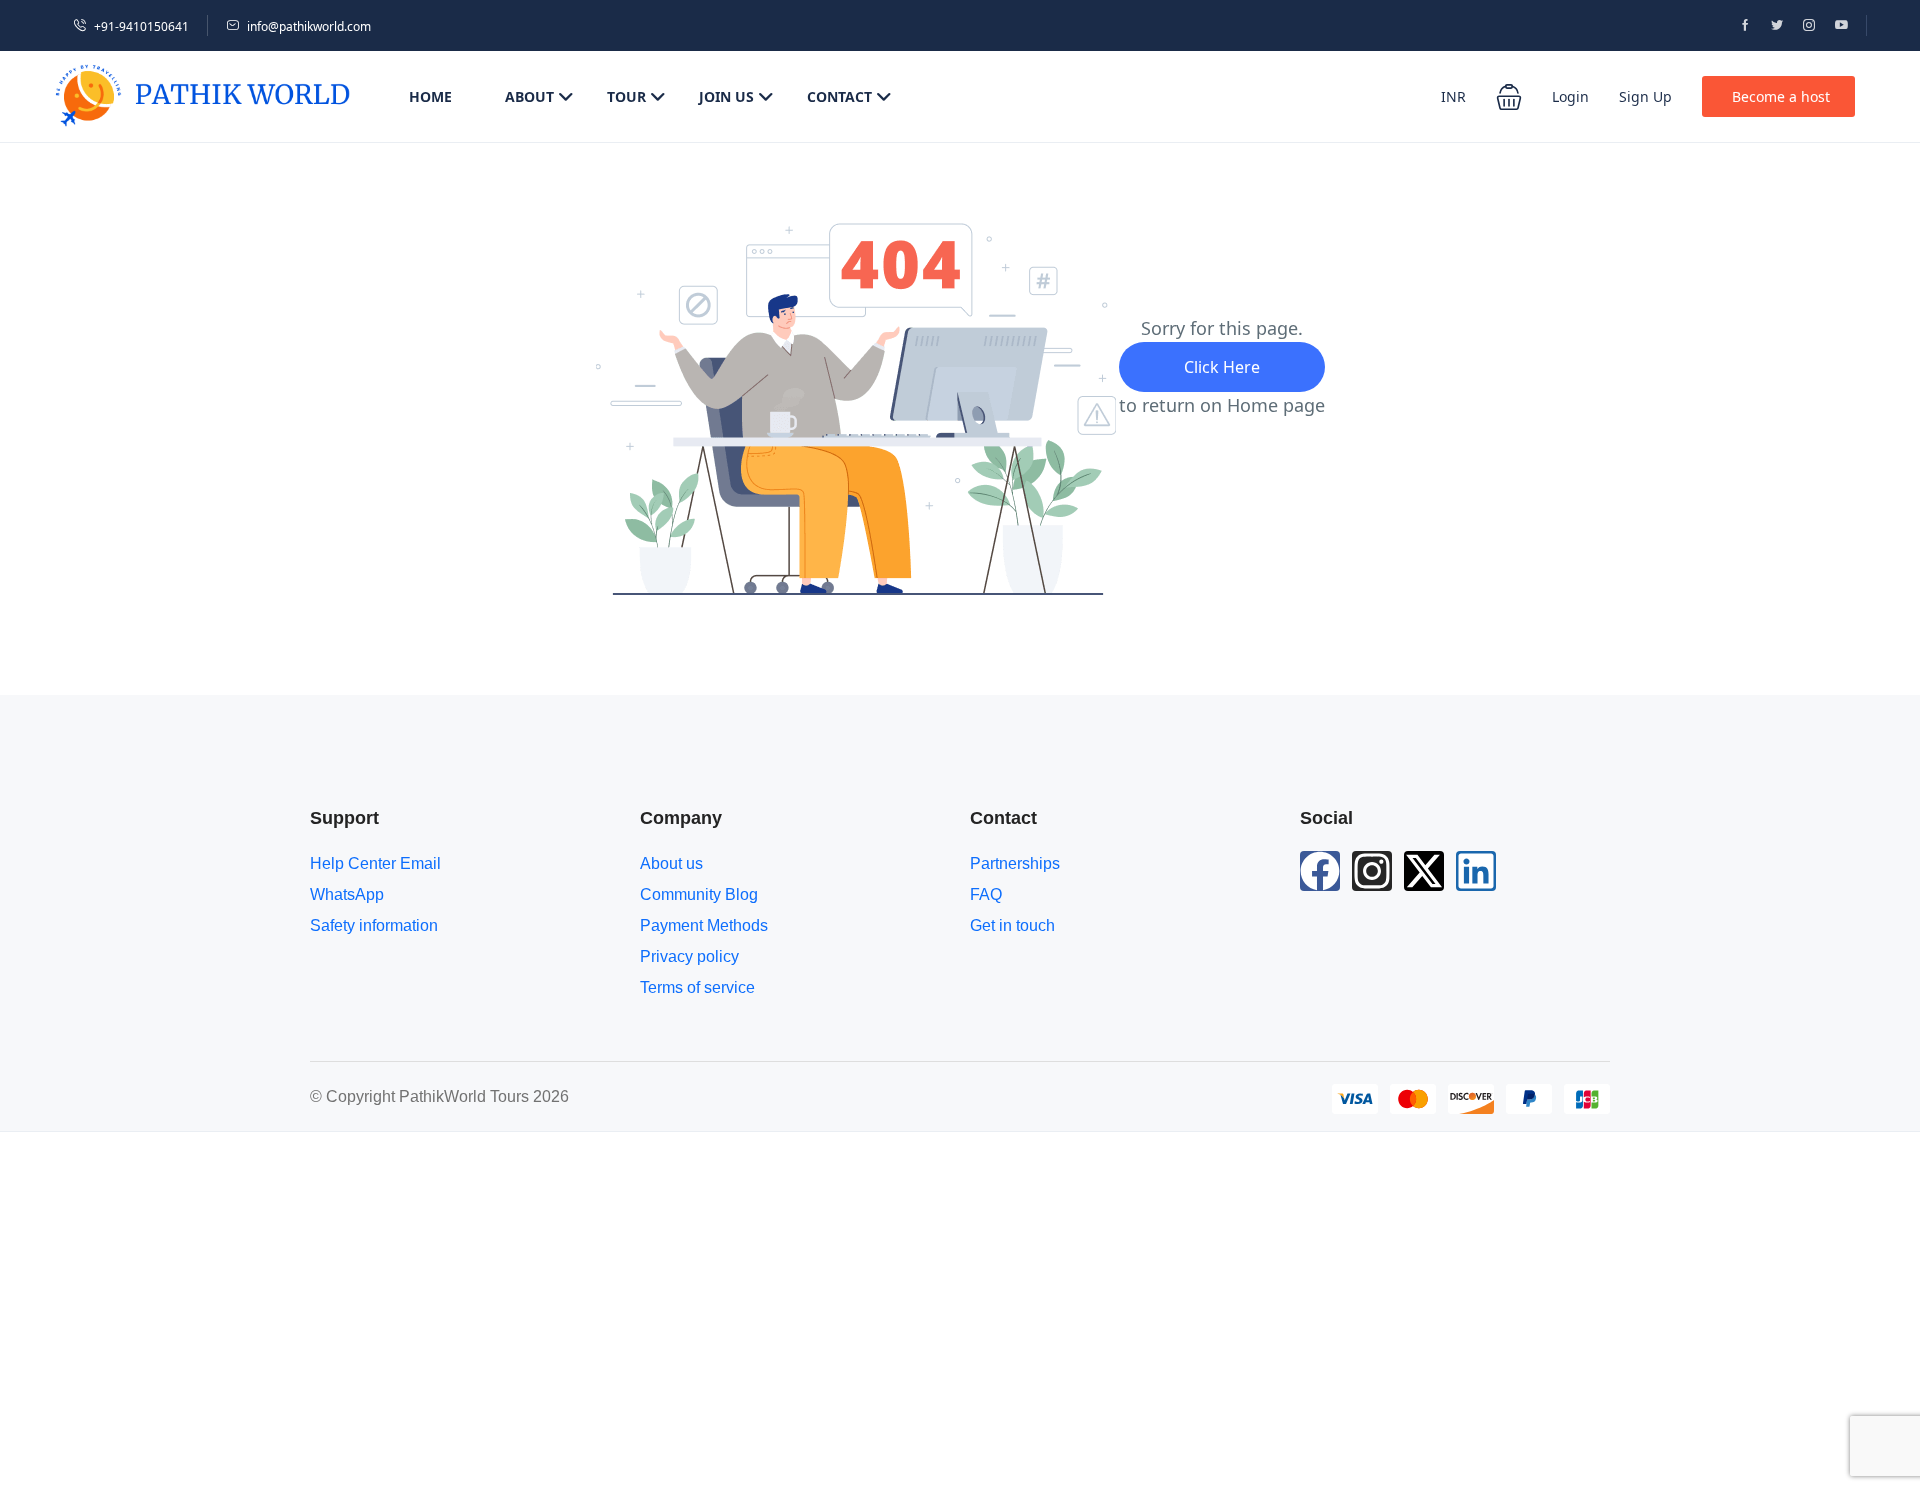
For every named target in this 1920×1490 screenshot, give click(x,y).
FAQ (986, 894)
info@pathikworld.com (309, 26)
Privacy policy (689, 956)
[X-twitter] (1424, 871)
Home (430, 96)
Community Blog (699, 894)
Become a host (1781, 96)
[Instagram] (1372, 871)
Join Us (726, 96)
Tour (626, 96)
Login (1570, 96)
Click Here (1222, 367)
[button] (1509, 97)
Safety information (374, 925)
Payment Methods (704, 925)
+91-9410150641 (141, 26)
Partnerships (1015, 863)
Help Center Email (375, 863)
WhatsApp (347, 894)
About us (671, 863)
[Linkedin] (1476, 871)
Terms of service (697, 987)
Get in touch (1012, 925)
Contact (839, 96)
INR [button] (1453, 96)
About (529, 96)
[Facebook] (1320, 871)
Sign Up (1645, 96)
